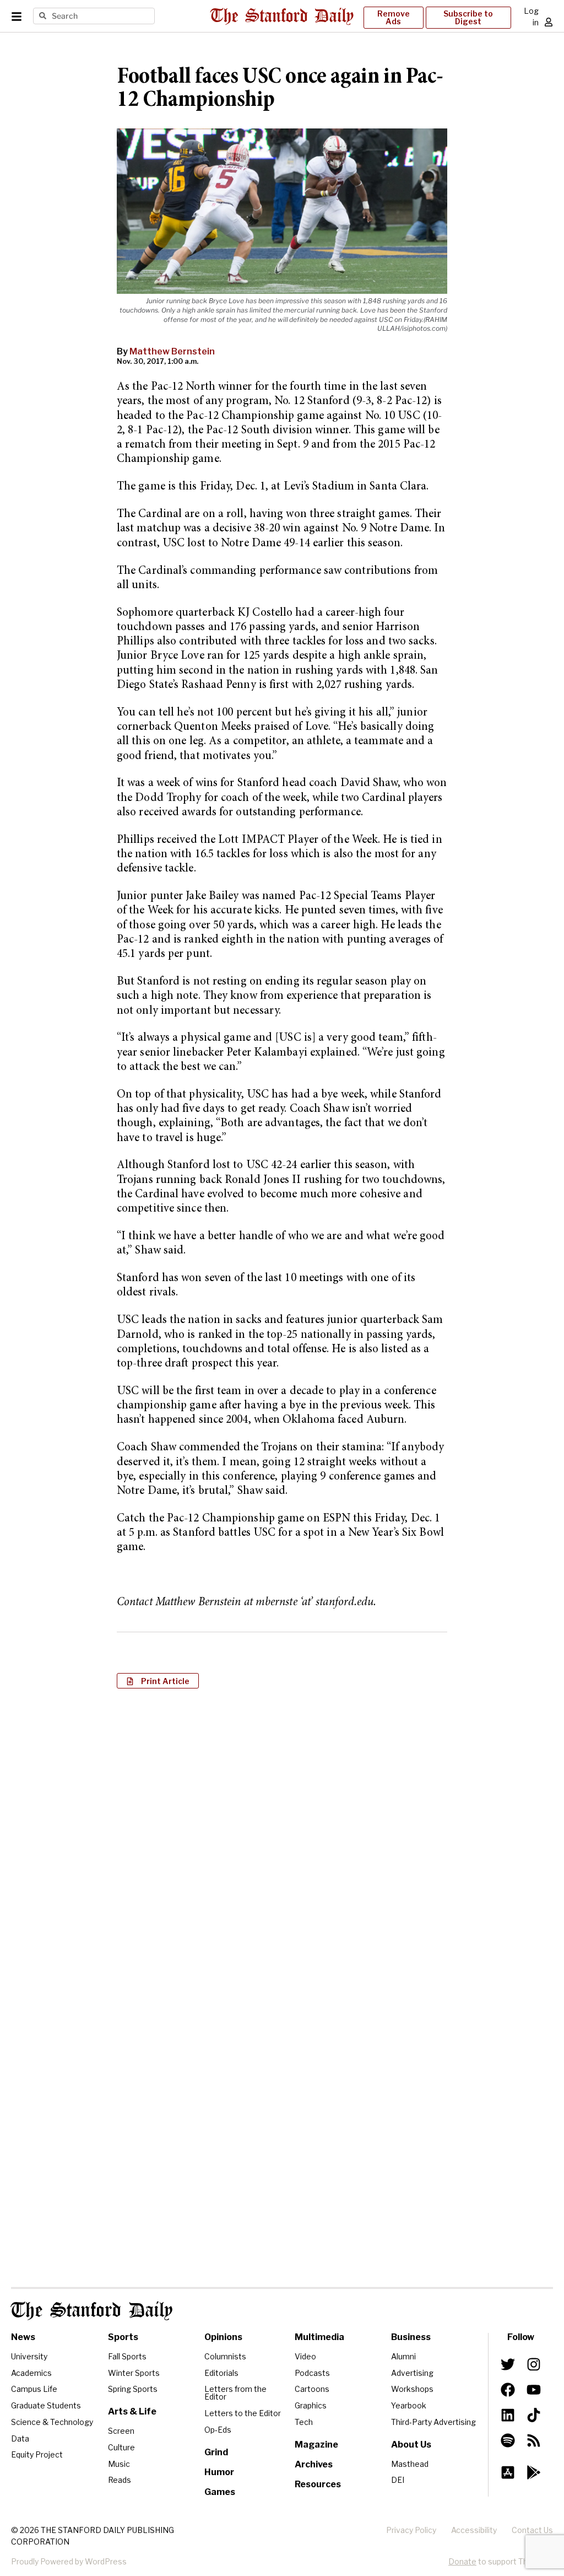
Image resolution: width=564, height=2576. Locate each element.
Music (119, 2464)
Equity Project (37, 2454)
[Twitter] (508, 2364)
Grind (216, 2452)
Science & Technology (52, 2422)
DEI (398, 2480)
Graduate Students (46, 2405)
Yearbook (409, 2405)
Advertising (412, 2373)
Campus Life (34, 2389)
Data (20, 2438)
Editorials (221, 2373)
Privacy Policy (411, 2530)
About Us (411, 2445)
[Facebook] (508, 2390)
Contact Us (532, 2530)
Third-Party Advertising (433, 2422)
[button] (158, 1681)
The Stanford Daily (92, 2311)
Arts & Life (132, 2411)
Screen (121, 2431)
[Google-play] (533, 2472)
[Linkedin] (508, 2415)
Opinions (223, 2337)
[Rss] (533, 2440)
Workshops (412, 2389)
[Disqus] (282, 1840)
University (29, 2356)
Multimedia (319, 2337)
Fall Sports (127, 2356)
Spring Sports (133, 2389)
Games (220, 2492)
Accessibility (474, 2530)
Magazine (316, 2445)
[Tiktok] (533, 2415)
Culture (121, 2447)
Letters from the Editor (235, 2393)
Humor (219, 2472)
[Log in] (549, 22)
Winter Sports (134, 2373)
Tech (304, 2422)
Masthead (410, 2464)
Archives (314, 2464)
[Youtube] (533, 2390)
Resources (318, 2484)
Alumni (403, 2356)
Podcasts (312, 2373)
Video (305, 2356)
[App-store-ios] (508, 2472)
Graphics (311, 2405)
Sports (123, 2337)
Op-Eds (218, 2430)
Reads (120, 2480)
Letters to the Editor (243, 2413)
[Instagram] (533, 2364)
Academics (31, 2373)
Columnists (225, 2356)
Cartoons (312, 2389)
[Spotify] (508, 2440)
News (23, 2337)
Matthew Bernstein (172, 351)
